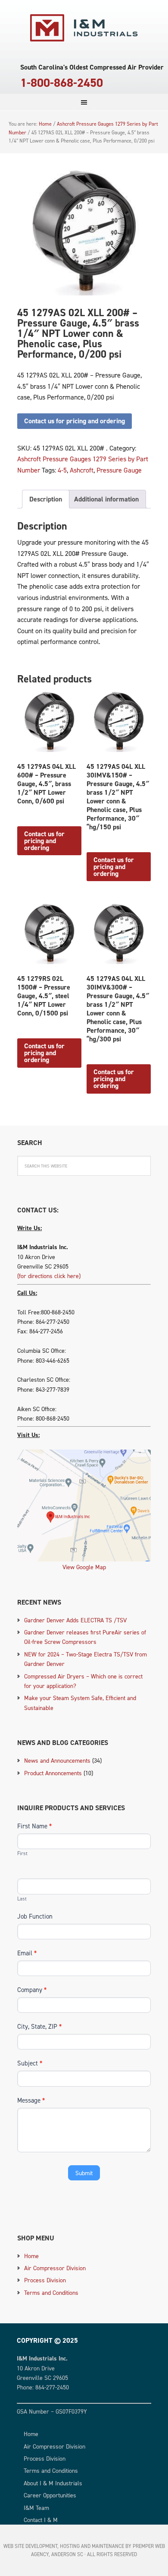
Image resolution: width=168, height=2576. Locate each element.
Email (27, 1953)
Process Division (45, 2280)
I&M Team (36, 2508)
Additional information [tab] (106, 499)
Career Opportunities (50, 2495)
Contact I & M (41, 2520)
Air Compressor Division (55, 2268)
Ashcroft (82, 470)
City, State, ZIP (39, 2026)
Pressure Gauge (119, 470)
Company (32, 1990)
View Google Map (84, 1567)
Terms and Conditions (51, 2292)
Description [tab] (46, 499)
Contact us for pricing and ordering (75, 421)
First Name (34, 1826)
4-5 (62, 470)
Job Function (35, 1916)
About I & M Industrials (53, 2483)
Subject (30, 2063)
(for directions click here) (49, 1276)
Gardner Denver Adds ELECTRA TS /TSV (75, 1620)
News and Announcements (57, 1760)
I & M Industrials (84, 28)
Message (31, 2100)
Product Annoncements (53, 1773)
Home (31, 2256)
